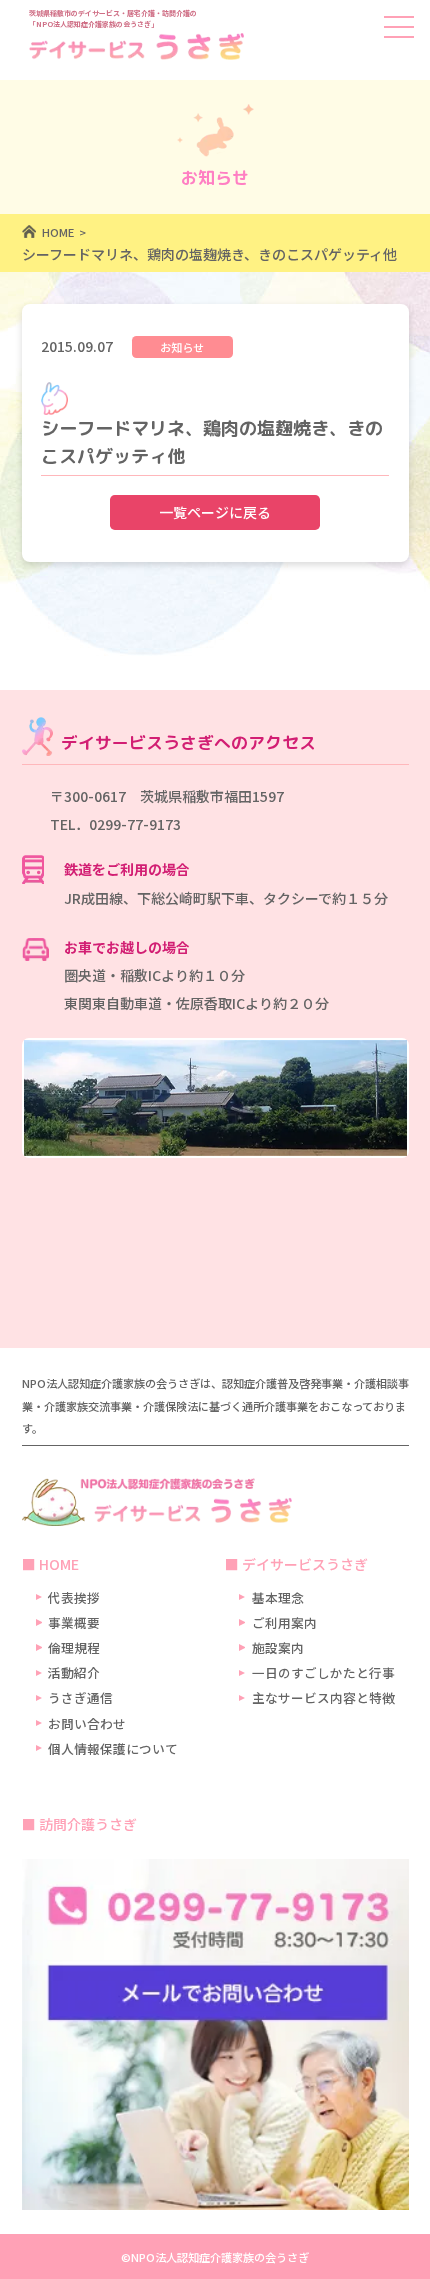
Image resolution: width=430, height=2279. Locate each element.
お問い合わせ (87, 1723)
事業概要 (74, 1622)
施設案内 (278, 1647)
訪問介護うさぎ (88, 1824)
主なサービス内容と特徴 (323, 1697)
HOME (59, 1564)
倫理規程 (74, 1647)
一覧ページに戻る (215, 512)
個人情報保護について (113, 1748)
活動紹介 (74, 1672)
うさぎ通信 (80, 1697)
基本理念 (278, 1597)
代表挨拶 (74, 1597)
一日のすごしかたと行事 (323, 1672)
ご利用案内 (284, 1622)
